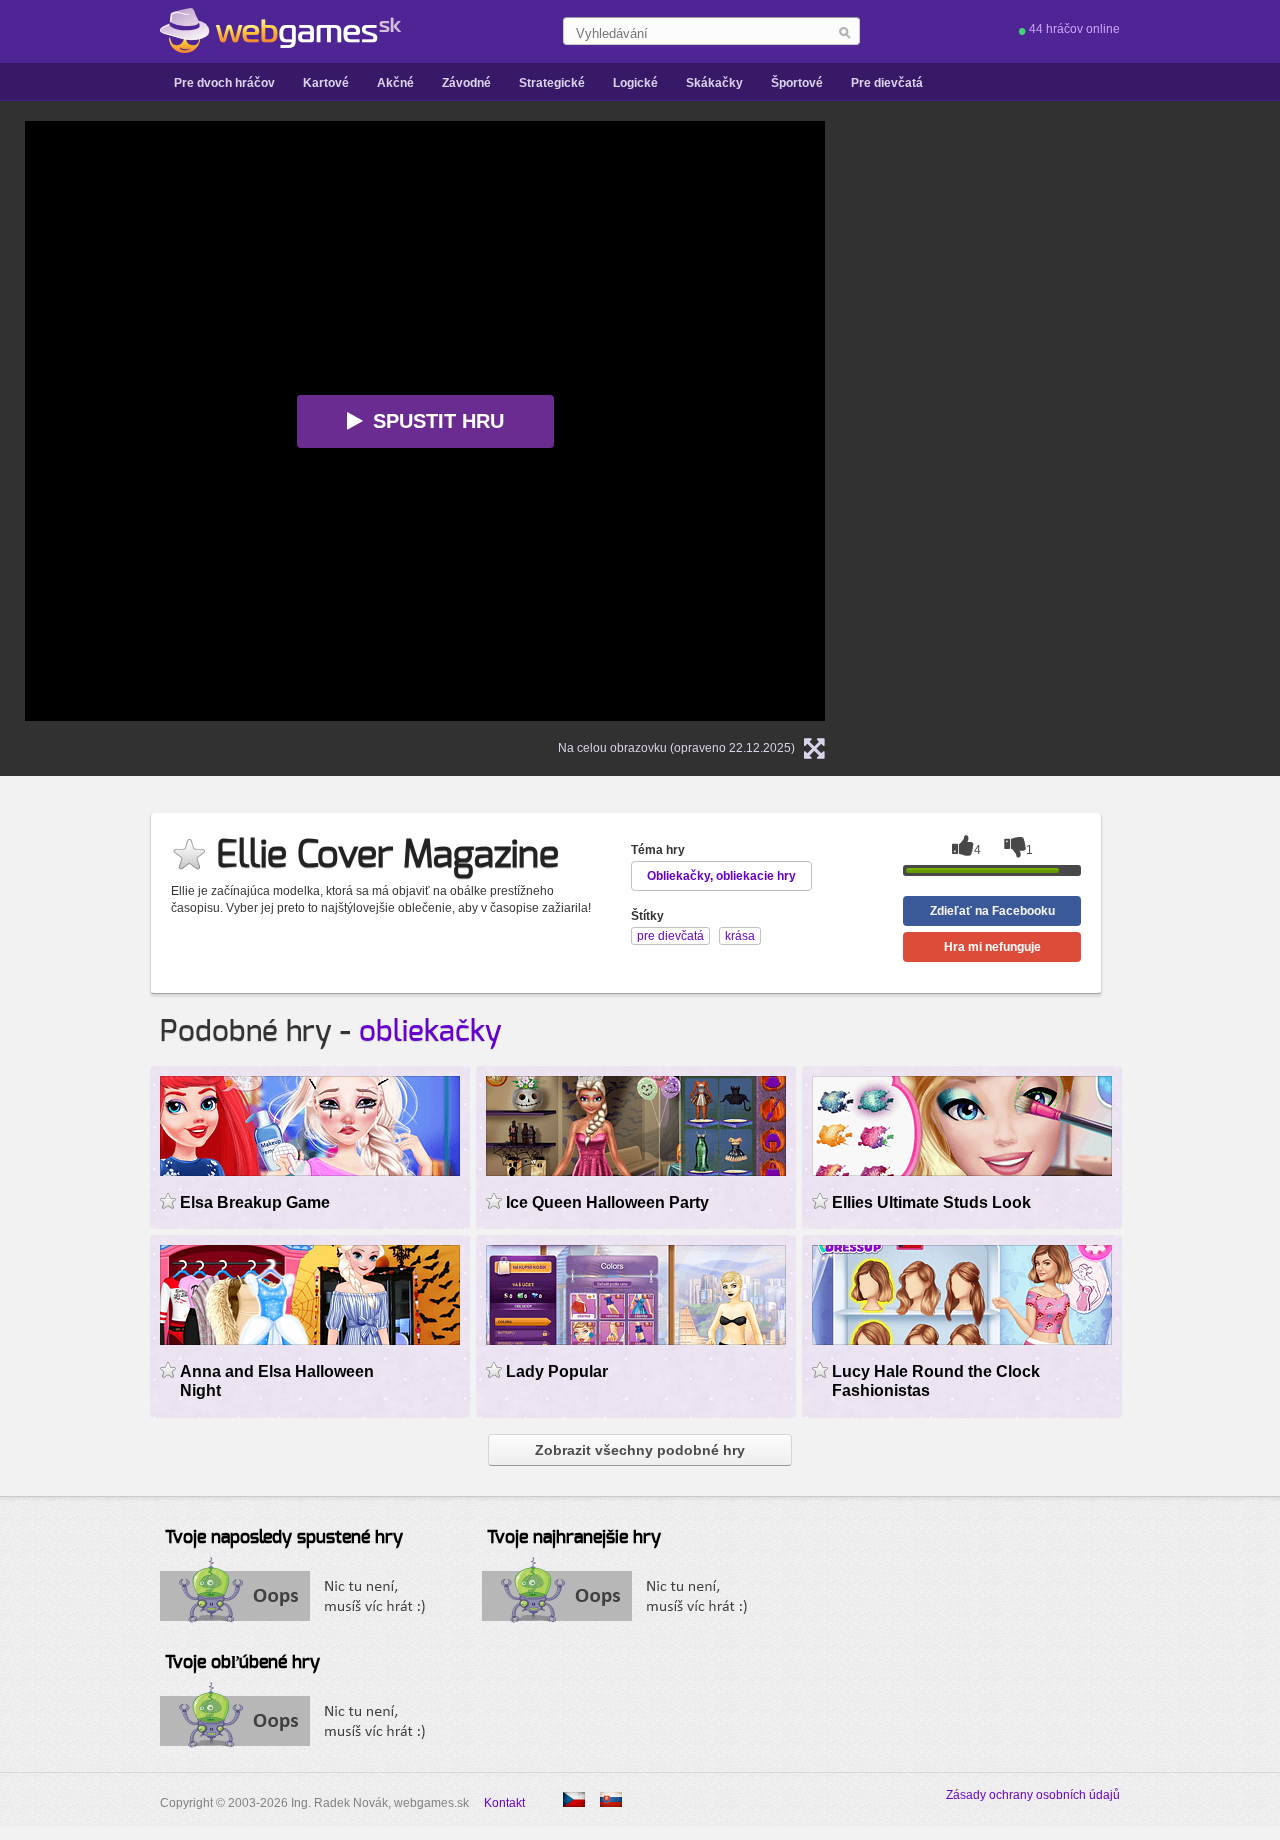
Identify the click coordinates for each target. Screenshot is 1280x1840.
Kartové (326, 83)
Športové (797, 83)
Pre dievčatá (887, 83)
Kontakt (504, 1803)
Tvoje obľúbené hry (242, 1663)
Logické (635, 83)
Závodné (466, 83)
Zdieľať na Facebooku (992, 911)
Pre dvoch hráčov (224, 83)
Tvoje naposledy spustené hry (284, 1538)
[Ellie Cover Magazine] (574, 1799)
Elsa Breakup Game (255, 1202)
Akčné (395, 83)
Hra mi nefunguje (992, 947)
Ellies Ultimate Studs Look (931, 1202)
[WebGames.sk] (280, 31)
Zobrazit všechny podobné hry (640, 1450)
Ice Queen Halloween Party (607, 1202)
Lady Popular (557, 1371)
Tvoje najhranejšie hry (574, 1538)
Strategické (552, 83)
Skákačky (714, 83)
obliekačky (430, 1032)
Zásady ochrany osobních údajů (1033, 1795)
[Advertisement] (1105, 421)
